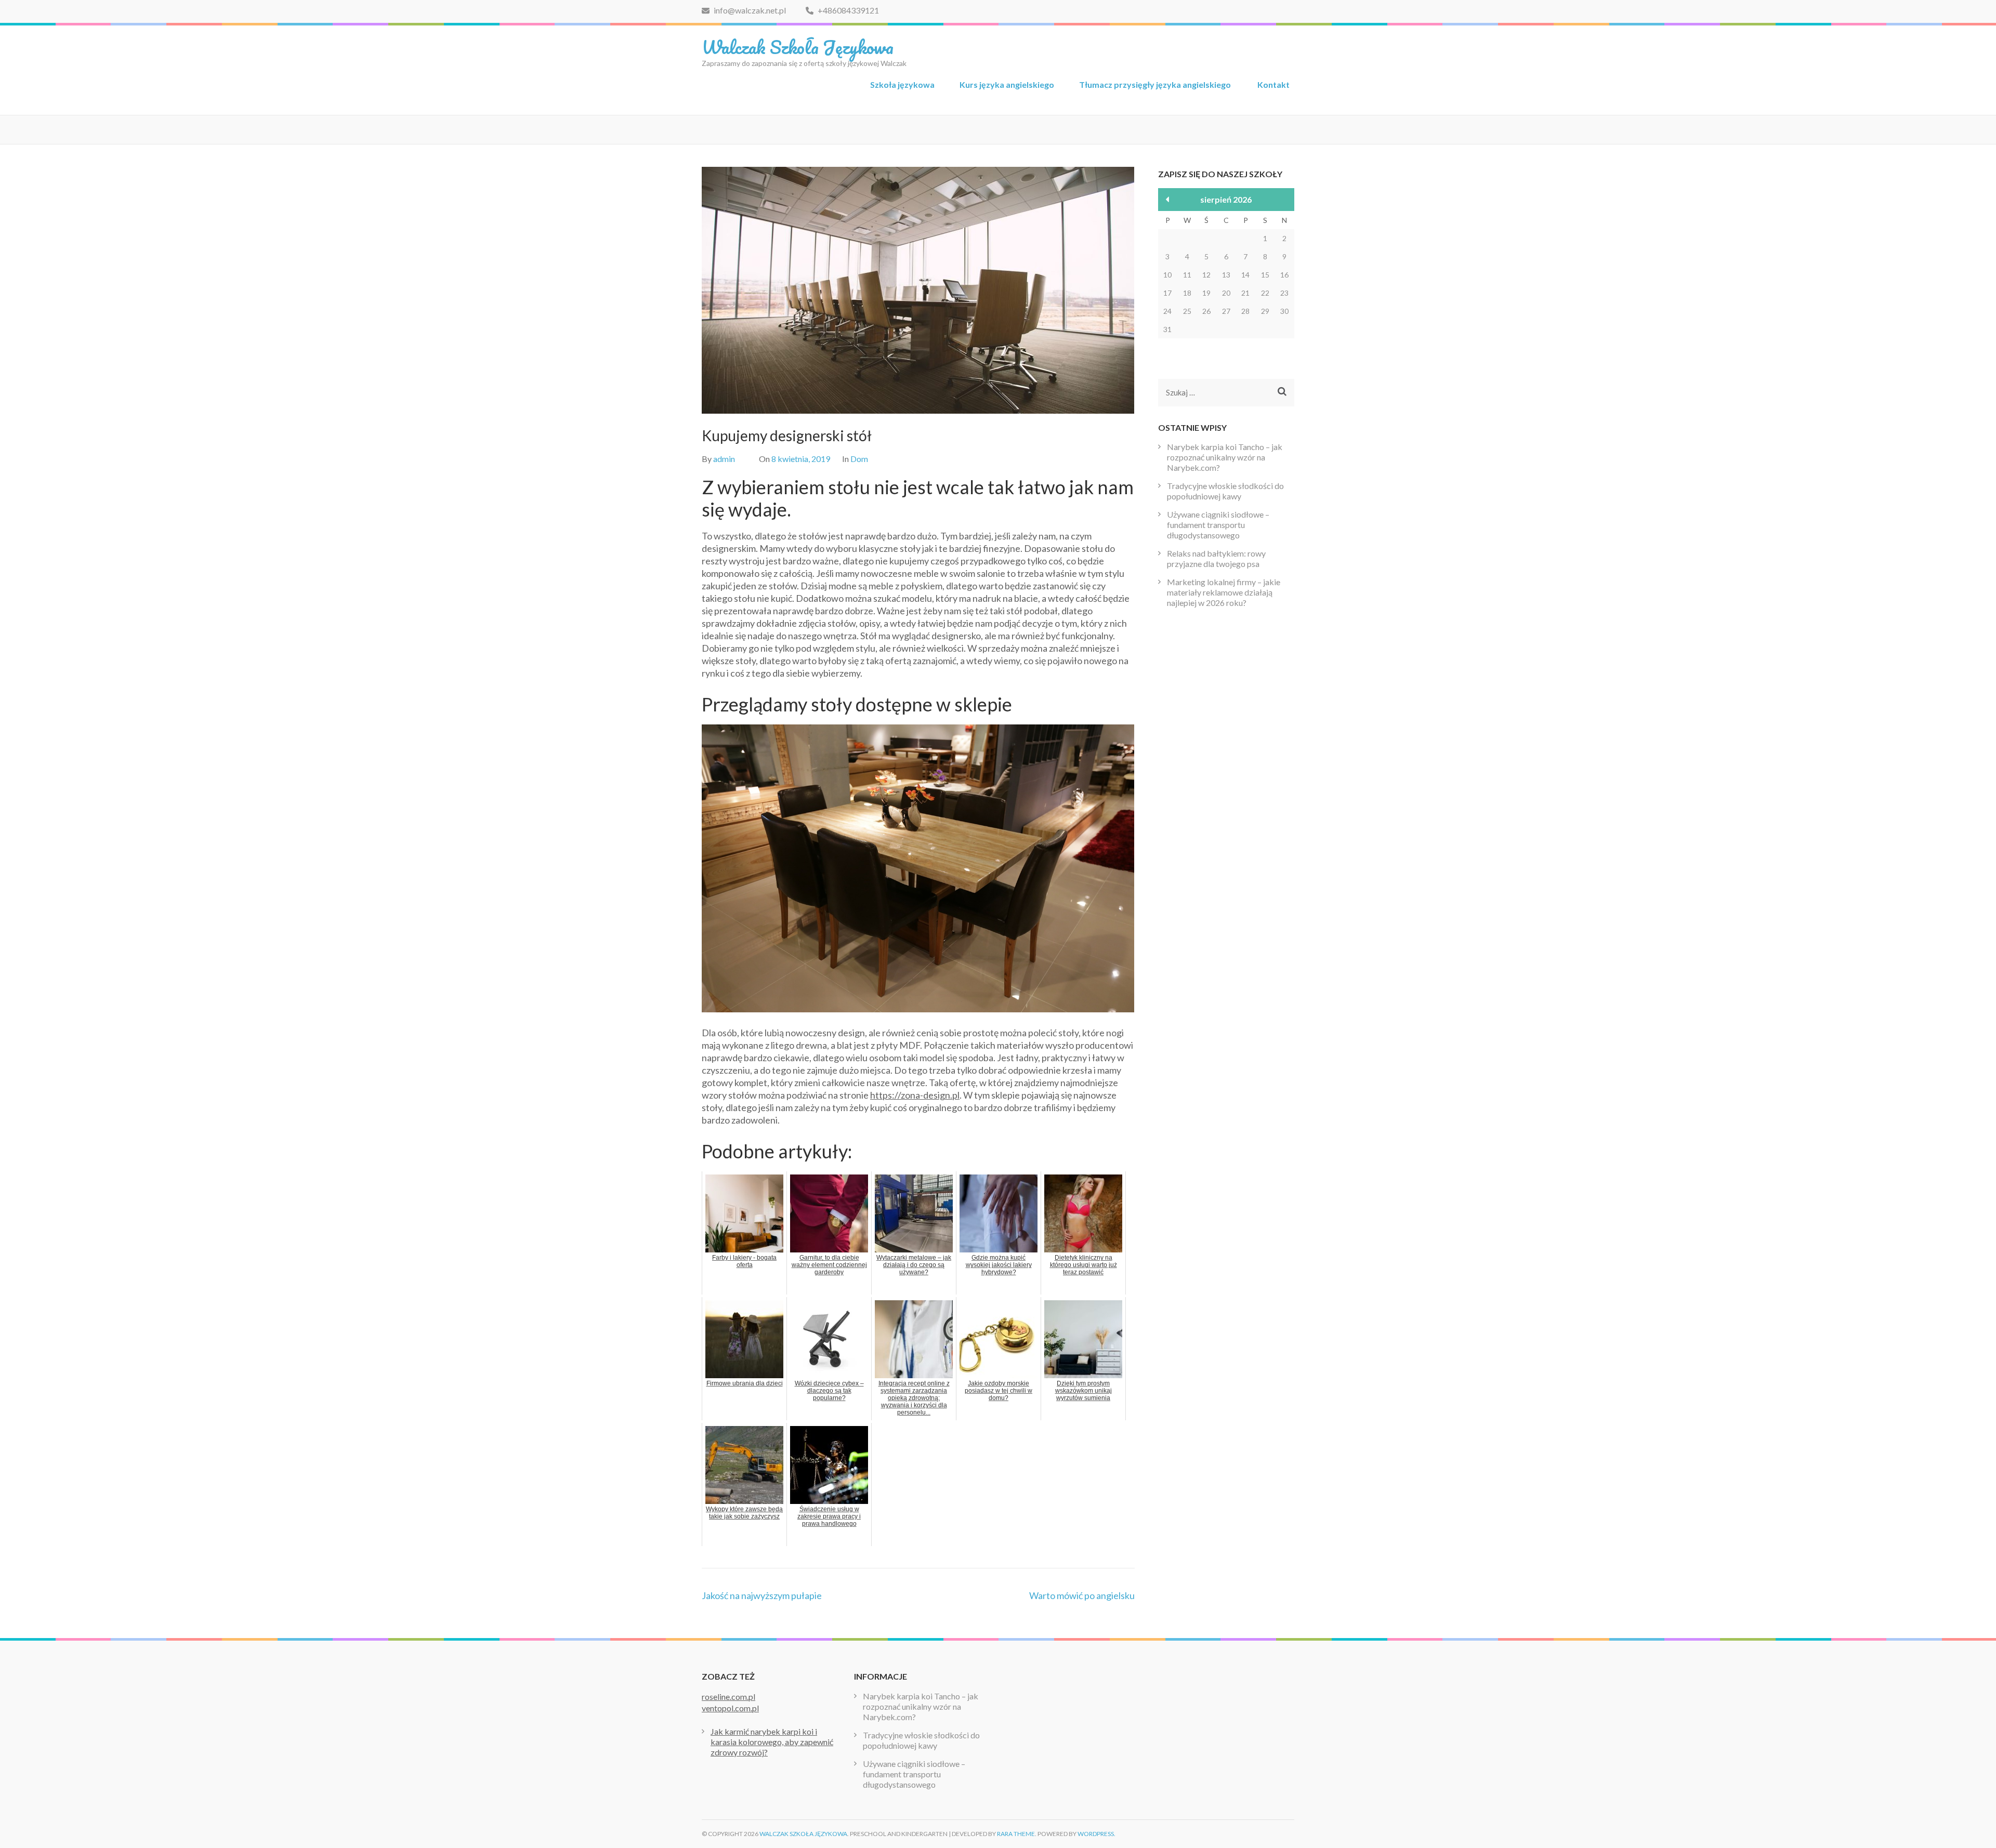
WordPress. (1097, 1834)
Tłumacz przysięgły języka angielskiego (1156, 84)
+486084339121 (848, 10)
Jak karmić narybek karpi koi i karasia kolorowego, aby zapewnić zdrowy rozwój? (772, 1742)
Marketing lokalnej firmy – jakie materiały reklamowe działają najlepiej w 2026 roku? (1224, 592)
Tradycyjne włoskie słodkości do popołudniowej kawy (1225, 491)
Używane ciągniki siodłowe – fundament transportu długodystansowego (1218, 525)
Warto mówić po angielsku (1082, 1595)
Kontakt (1273, 84)
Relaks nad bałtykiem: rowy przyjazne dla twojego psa (1216, 558)
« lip (1168, 199)
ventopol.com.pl (730, 1708)
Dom (859, 459)
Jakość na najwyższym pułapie (762, 1595)
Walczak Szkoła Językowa (798, 47)
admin (724, 459)
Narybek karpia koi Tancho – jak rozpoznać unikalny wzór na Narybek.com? (1225, 457)
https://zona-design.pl (915, 1095)
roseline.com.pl (728, 1697)
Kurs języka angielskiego (1007, 84)
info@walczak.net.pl (750, 10)
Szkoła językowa (902, 84)
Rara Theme (1016, 1834)
